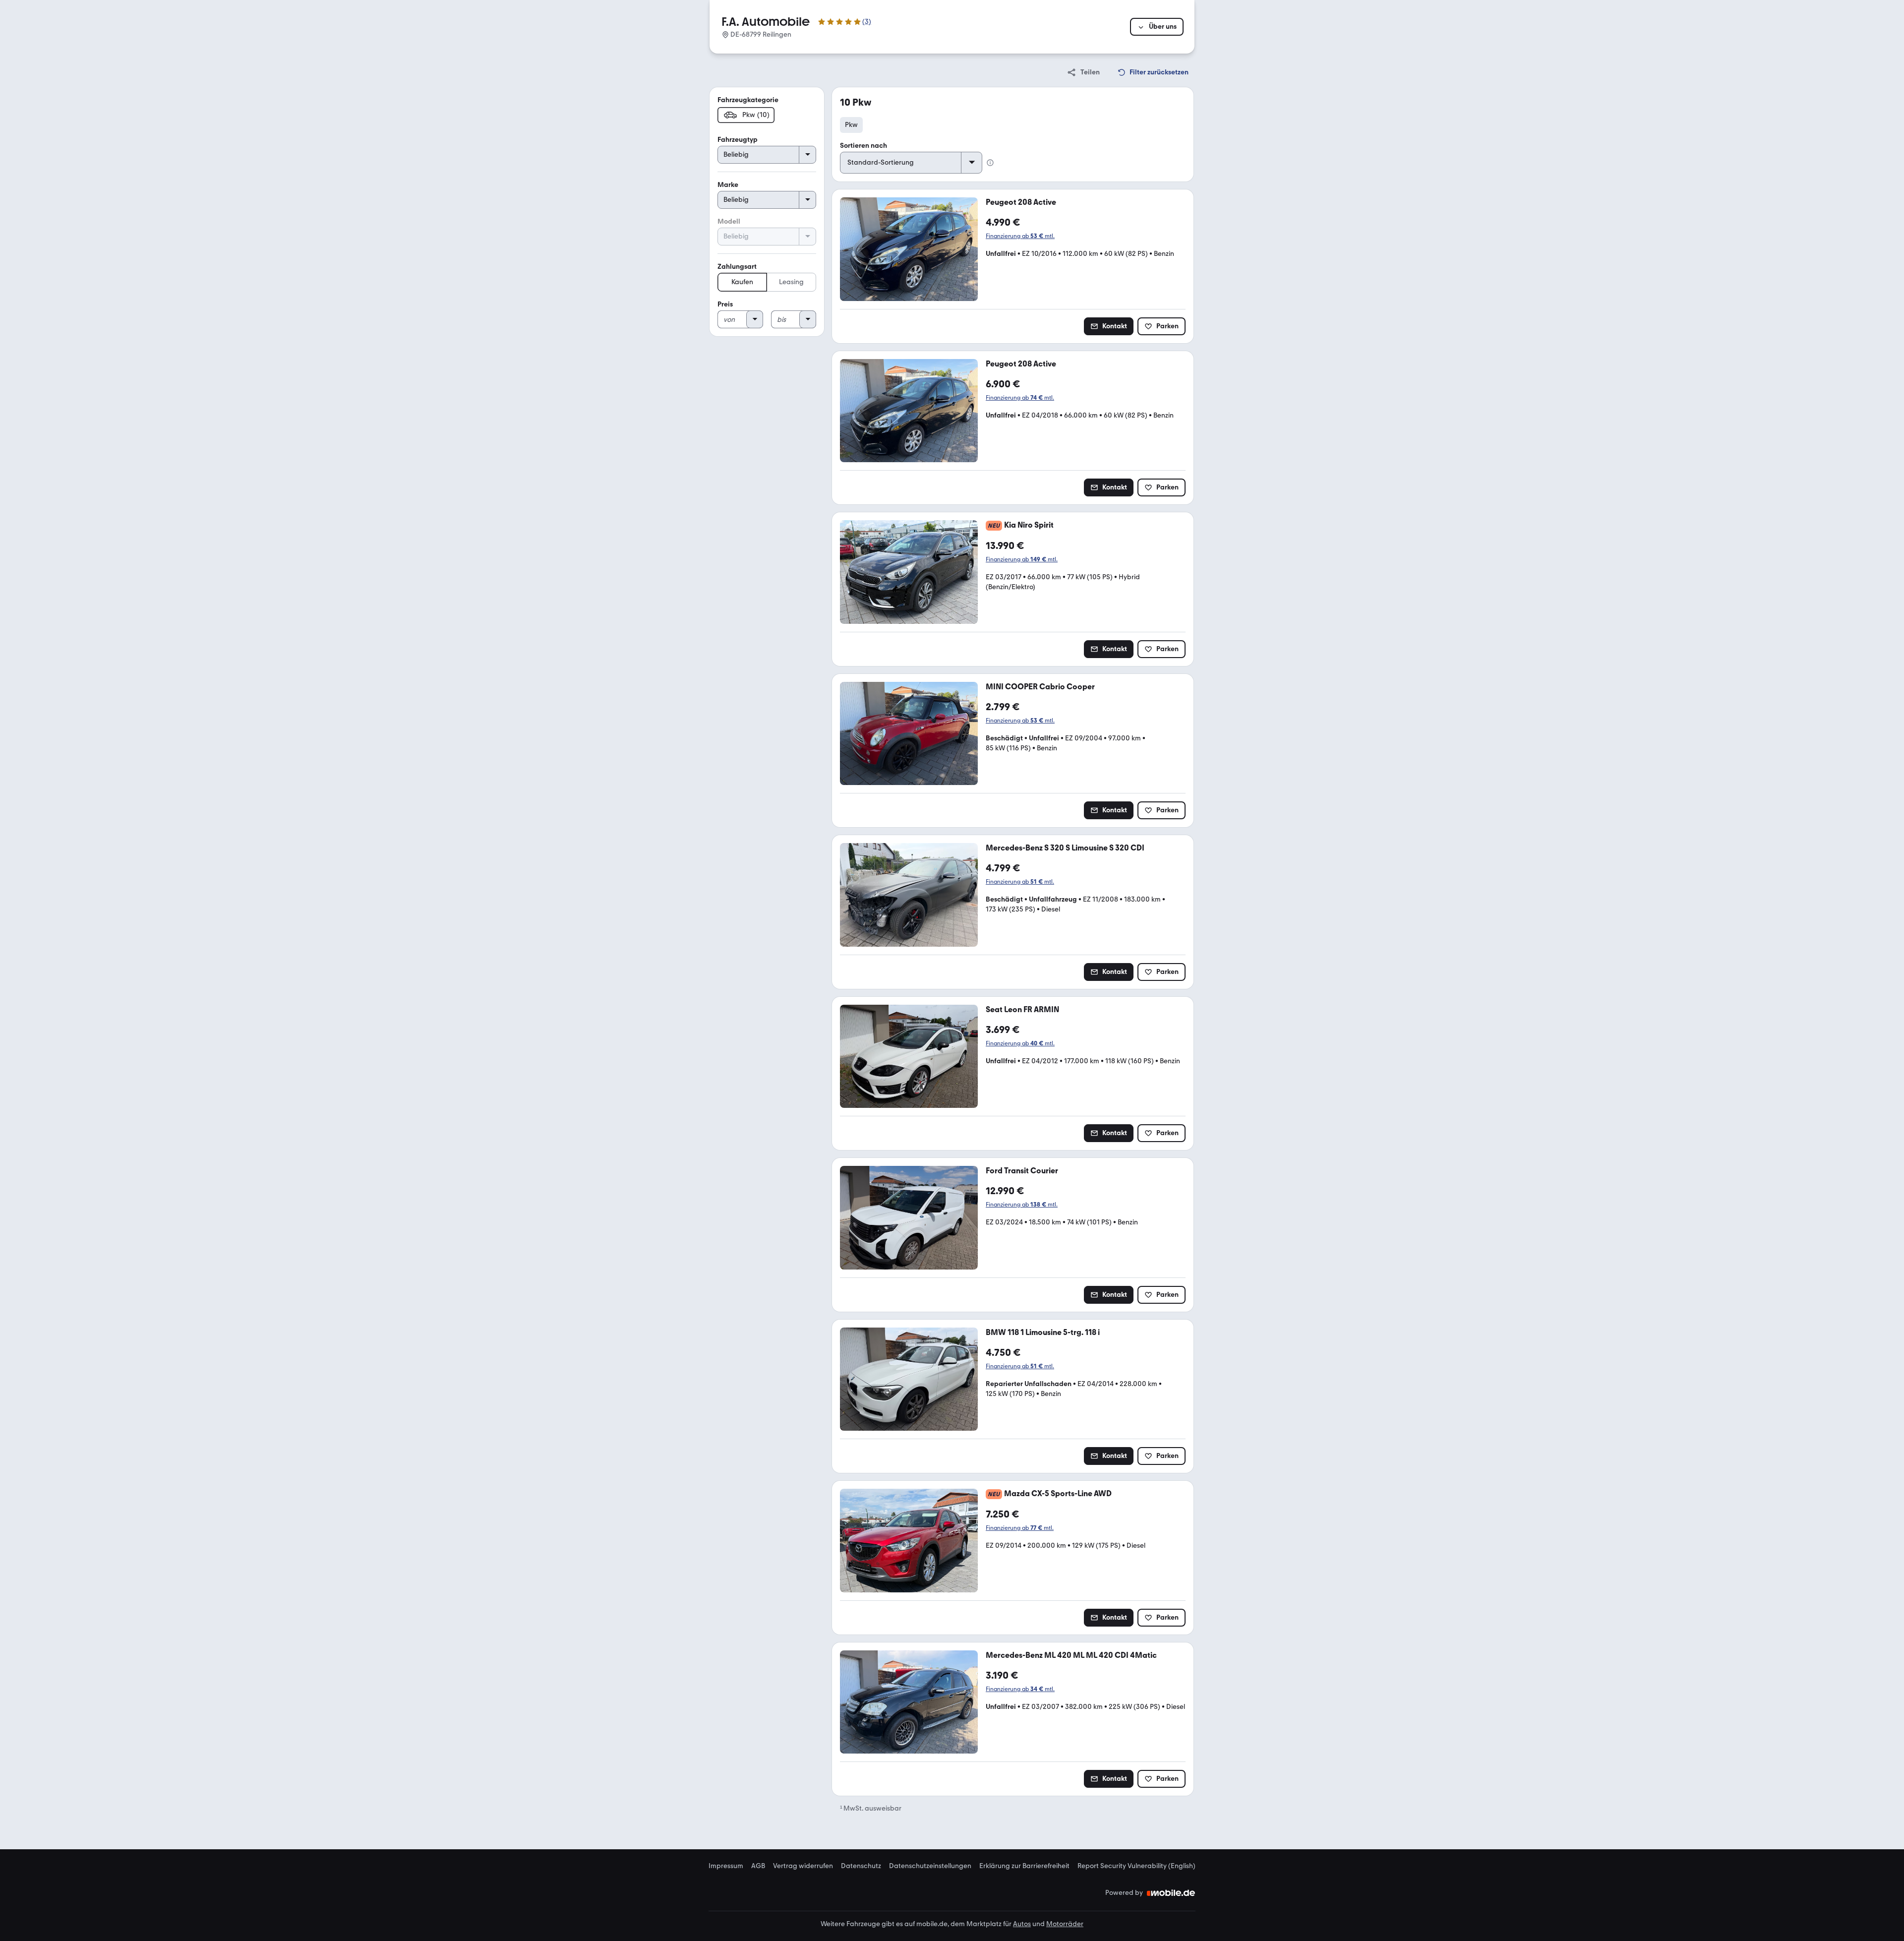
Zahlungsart (737, 267)
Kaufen (742, 282)
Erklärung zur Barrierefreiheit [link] (1024, 1866)
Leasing (791, 282)
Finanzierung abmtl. (1020, 236)
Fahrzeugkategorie (748, 100)
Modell (729, 221)
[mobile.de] (1171, 1893)
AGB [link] (758, 1866)
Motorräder (1065, 1924)
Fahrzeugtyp (738, 140)
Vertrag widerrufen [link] (803, 1866)
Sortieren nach (863, 146)
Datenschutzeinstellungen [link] (930, 1866)
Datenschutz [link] (861, 1866)
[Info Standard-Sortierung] (990, 163)
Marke (728, 185)
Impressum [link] (726, 1866)
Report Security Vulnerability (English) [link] (1136, 1866)
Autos (1022, 1924)
